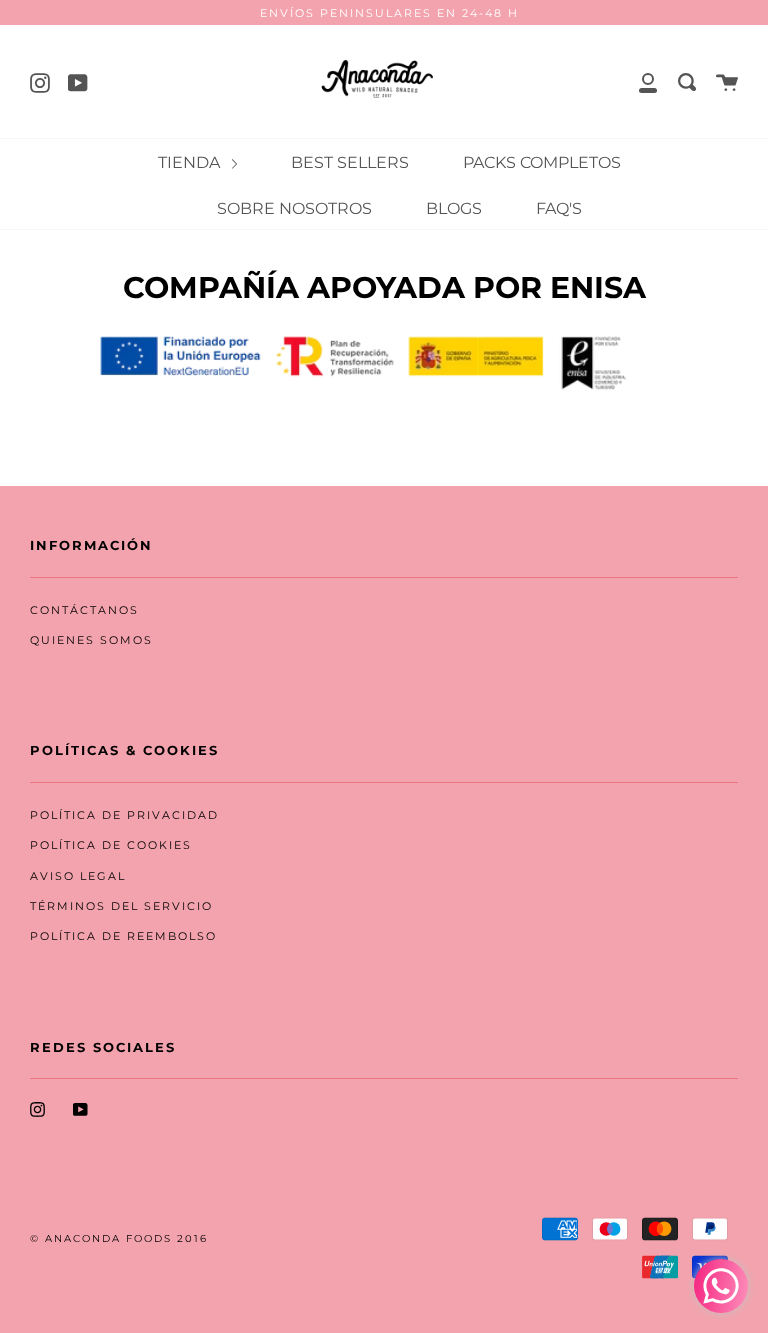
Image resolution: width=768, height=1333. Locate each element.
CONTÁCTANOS (84, 610)
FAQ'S (559, 208)
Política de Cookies (111, 845)
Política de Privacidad (124, 815)
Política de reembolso (123, 936)
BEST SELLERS (350, 162)
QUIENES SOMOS (91, 640)
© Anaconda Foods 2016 (119, 1238)
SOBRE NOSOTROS (294, 208)
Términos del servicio (121, 906)
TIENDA (191, 162)
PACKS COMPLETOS (542, 162)
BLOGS (454, 208)
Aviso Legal (78, 876)
